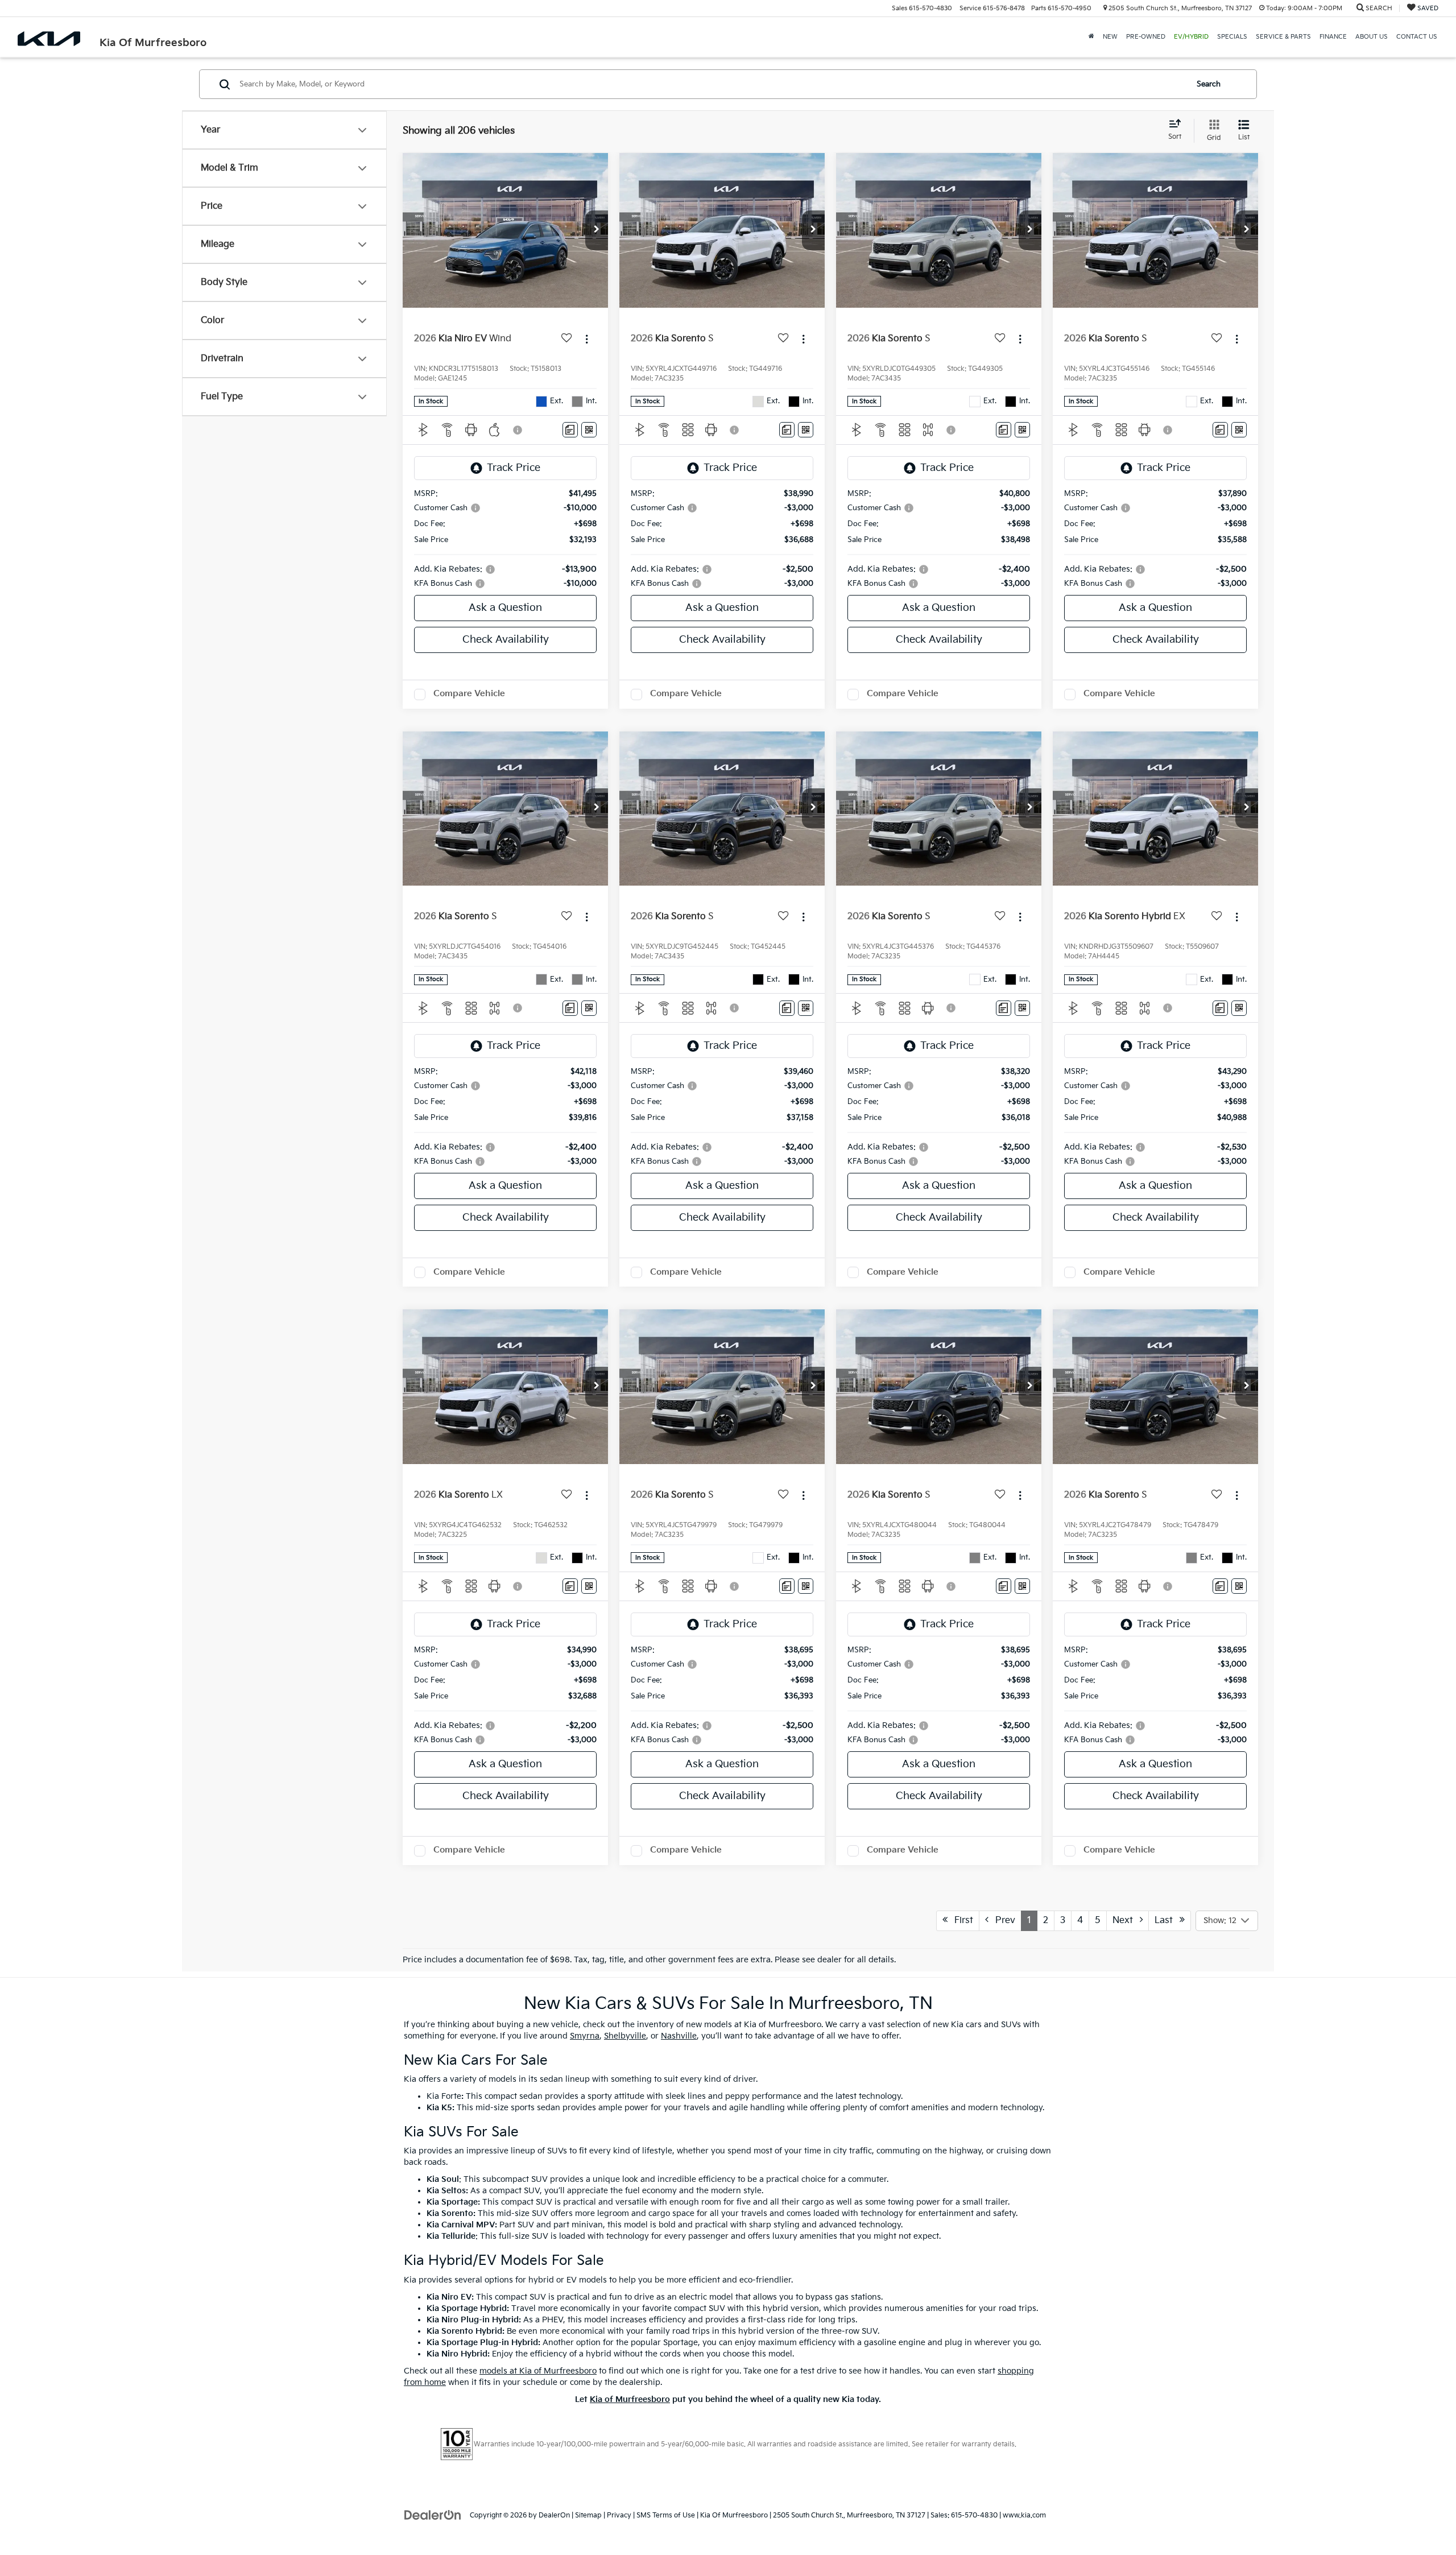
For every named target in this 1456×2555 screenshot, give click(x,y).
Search (1209, 84)
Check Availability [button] (506, 640)
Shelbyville (625, 2036)
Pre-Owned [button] (1146, 37)
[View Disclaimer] (518, 430)
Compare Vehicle (469, 694)
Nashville (679, 2036)
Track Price (514, 468)
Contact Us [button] (1417, 37)
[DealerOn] (433, 2515)
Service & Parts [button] (1283, 37)
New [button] (1110, 37)
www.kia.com (1024, 2515)
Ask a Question (505, 608)
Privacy (619, 2515)
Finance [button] (1333, 37)
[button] (597, 230)
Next (1126, 1921)
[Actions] (587, 339)
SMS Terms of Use (666, 2515)
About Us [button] (1372, 37)
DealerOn (554, 2515)
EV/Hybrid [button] (1191, 37)
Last (1167, 1921)
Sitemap (588, 2515)
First (960, 1921)
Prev (1002, 1921)
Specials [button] (1232, 37)
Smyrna (585, 2036)
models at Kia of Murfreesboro (538, 2371)
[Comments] (570, 430)
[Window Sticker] (589, 430)
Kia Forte (444, 2096)
